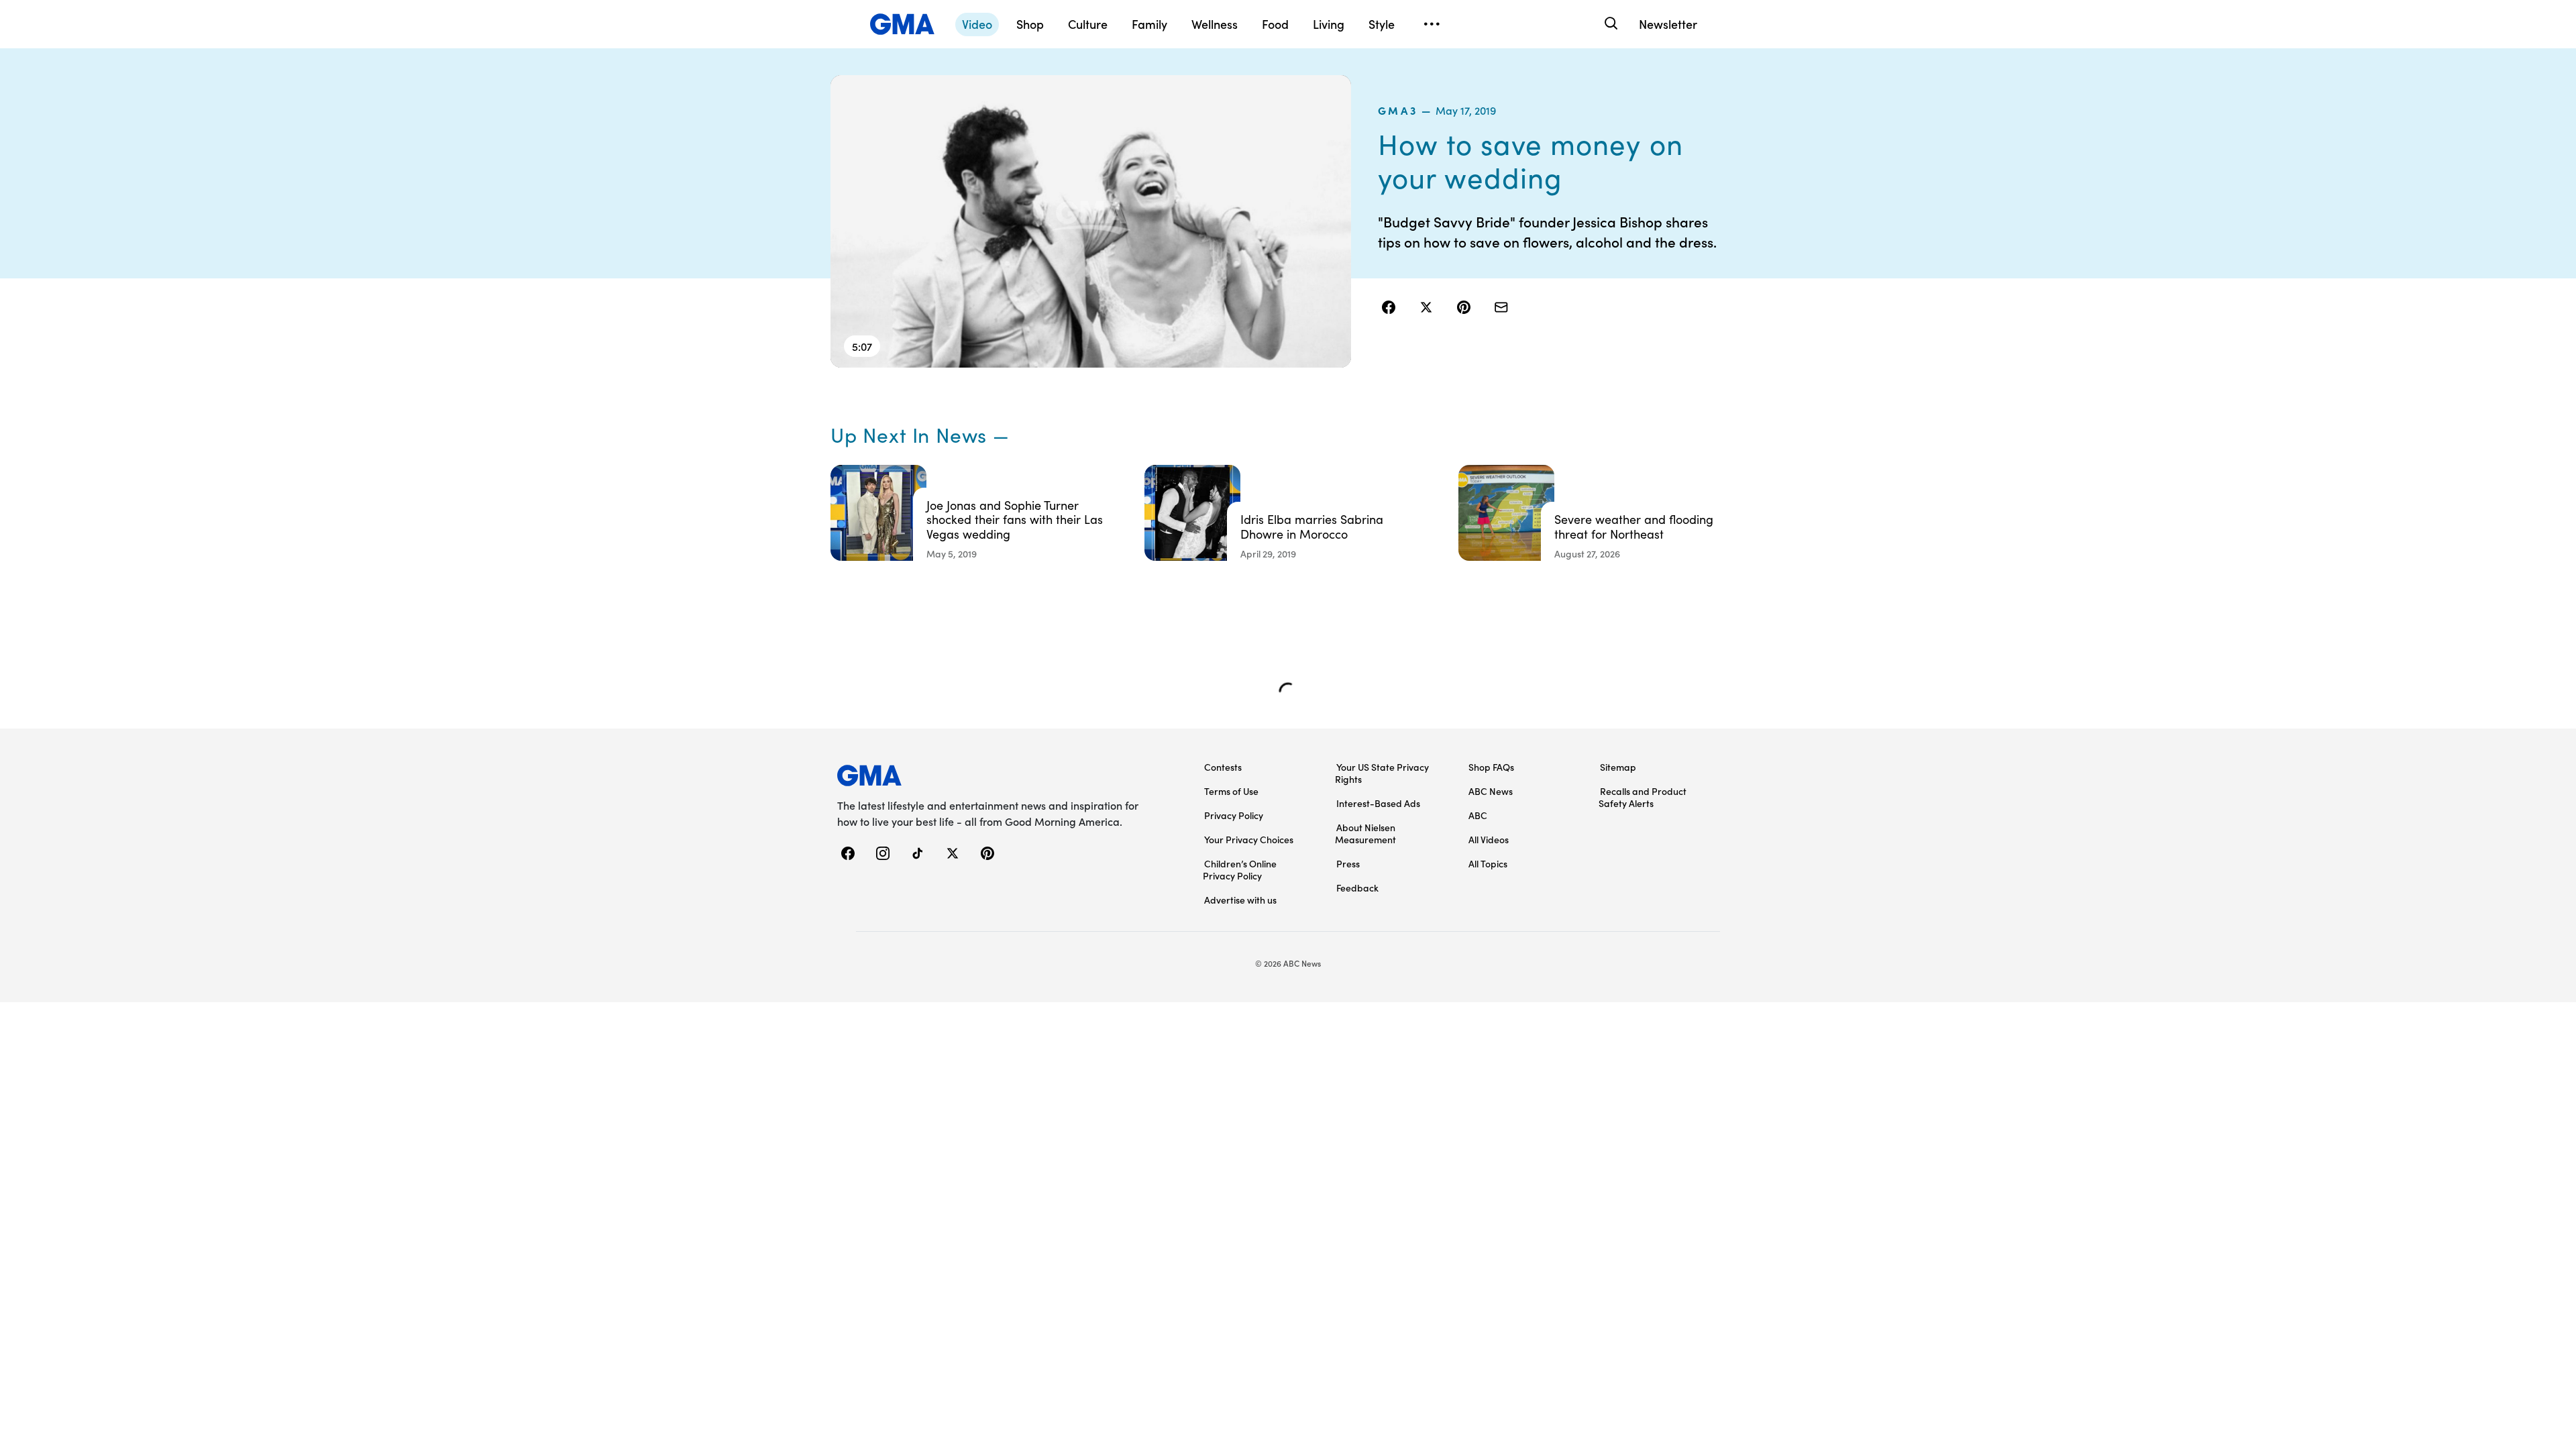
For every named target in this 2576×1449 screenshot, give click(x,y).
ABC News (1491, 791)
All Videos (1489, 839)
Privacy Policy (1234, 815)
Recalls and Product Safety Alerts (1643, 797)
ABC (1478, 815)
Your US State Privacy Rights (1382, 773)
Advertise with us (1240, 900)
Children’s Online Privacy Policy (1240, 869)
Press (1348, 863)
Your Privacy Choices (1249, 839)
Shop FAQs (1491, 767)
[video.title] (1091, 221)
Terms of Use (1231, 791)
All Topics (1488, 863)
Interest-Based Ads (1378, 803)
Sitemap (1618, 767)
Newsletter (1668, 24)
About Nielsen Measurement (1365, 833)
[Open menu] (1432, 24)
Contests (1223, 767)
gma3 (1398, 110)
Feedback (1357, 888)
